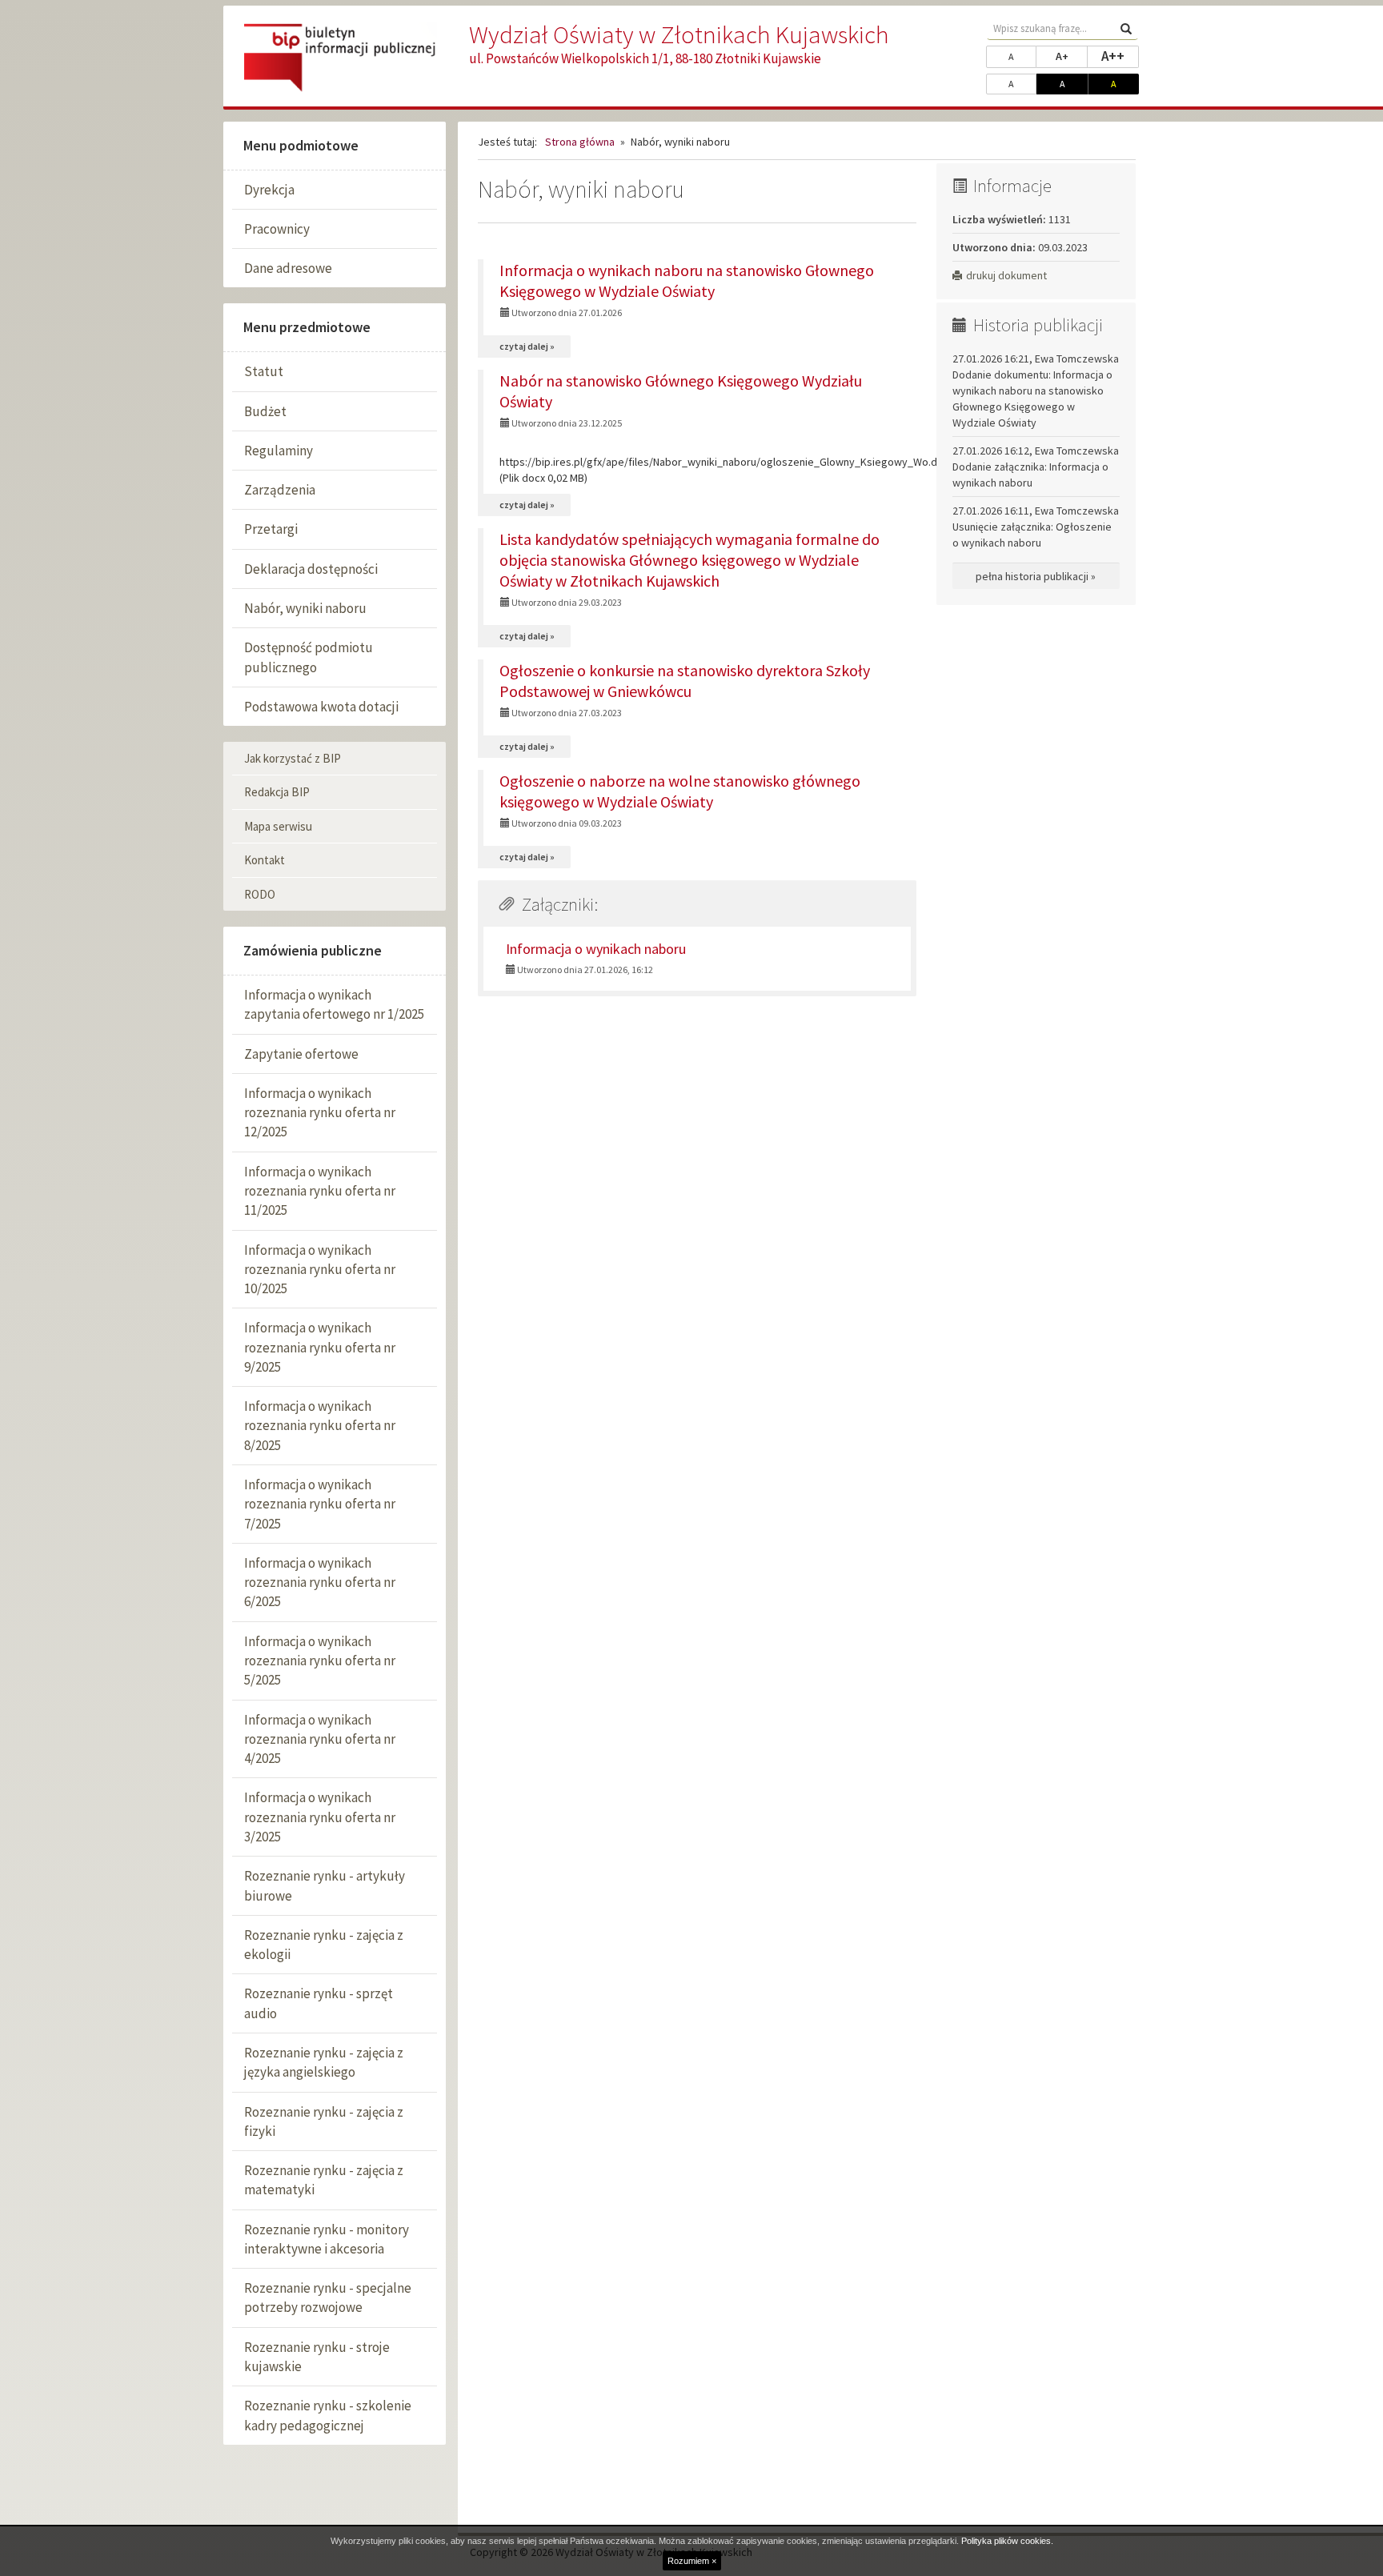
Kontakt (265, 860)
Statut (264, 371)
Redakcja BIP (277, 792)
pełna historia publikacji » (1036, 576)
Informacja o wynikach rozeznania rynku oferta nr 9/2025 (320, 1347)
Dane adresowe (288, 268)
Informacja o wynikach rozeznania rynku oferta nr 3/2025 (320, 1817)
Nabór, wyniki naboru (305, 608)
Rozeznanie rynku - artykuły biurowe (325, 1885)
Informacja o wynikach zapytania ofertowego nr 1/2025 (334, 1004)
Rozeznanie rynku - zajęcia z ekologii (324, 1945)
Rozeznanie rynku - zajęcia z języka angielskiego (324, 2062)
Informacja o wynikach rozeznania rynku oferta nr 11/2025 (320, 1191)
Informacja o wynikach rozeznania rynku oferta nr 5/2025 (320, 1661)
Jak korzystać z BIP (293, 758)
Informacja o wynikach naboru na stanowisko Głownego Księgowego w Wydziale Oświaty (687, 280)
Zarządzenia (280, 490)
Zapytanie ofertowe (301, 1054)
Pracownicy (277, 229)
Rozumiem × (692, 2561)
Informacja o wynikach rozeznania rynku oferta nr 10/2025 (320, 1270)
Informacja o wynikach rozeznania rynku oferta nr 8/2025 (320, 1426)
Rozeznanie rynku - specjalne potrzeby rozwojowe (328, 2298)
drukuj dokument (1006, 275)
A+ (1072, 56)
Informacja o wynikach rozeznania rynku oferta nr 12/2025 (320, 1113)
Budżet (265, 411)
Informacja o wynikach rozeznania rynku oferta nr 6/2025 (320, 1582)
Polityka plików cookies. (1007, 2541)
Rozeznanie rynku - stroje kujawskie (317, 2357)
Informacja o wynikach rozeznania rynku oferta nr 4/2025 (320, 1739)
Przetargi (271, 529)
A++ (1120, 56)
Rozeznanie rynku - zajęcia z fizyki (324, 2121)
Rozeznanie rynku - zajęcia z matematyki (324, 2180)
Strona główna (580, 142)
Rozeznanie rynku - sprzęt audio (319, 2003)
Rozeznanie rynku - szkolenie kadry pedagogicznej (328, 2415)
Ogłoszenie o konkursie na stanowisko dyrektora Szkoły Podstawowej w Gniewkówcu (685, 681)
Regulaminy (279, 451)
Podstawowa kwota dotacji (321, 707)
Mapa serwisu (278, 826)
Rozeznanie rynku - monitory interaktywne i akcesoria (327, 2239)
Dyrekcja (269, 190)
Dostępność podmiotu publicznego (309, 657)
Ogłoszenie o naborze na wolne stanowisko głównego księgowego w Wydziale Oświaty (680, 791)
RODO (260, 894)
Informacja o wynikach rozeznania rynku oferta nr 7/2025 (320, 1504)
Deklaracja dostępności (311, 569)
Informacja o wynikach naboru (596, 949)
